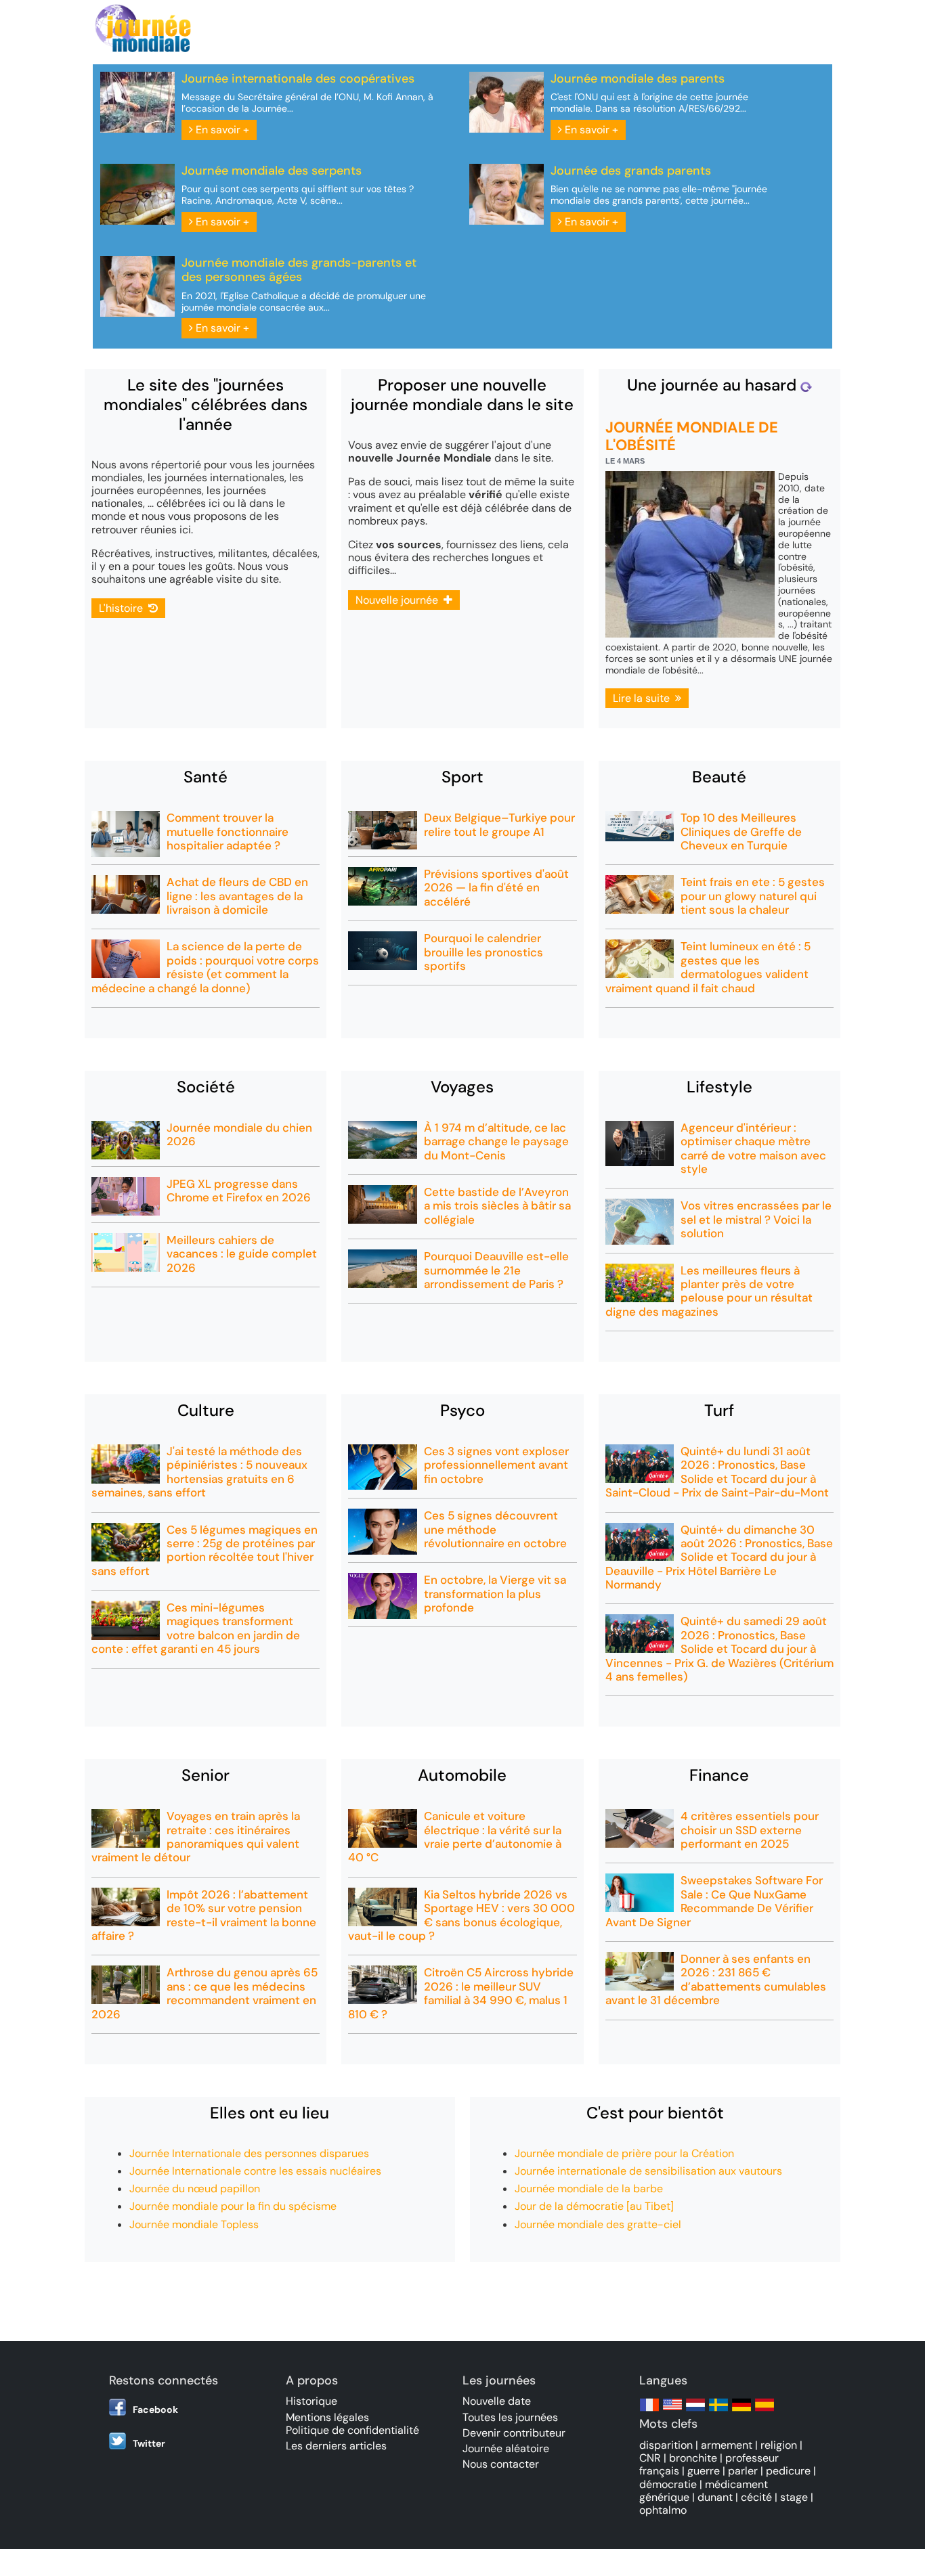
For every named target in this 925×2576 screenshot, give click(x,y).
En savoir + (221, 130)
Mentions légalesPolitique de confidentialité (352, 2424)
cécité (756, 2497)
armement (727, 2445)
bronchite (693, 2458)
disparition (666, 2445)
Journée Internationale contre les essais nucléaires (255, 2171)
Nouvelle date (497, 2401)
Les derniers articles (336, 2446)
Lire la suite (644, 698)
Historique (311, 2401)
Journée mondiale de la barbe (589, 2189)
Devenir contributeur (514, 2433)
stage (794, 2497)
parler (743, 2471)
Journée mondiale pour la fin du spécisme (233, 2206)
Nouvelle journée (400, 600)
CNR (650, 2458)
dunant (715, 2497)
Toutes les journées (510, 2417)
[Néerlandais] (695, 2411)
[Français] (649, 2411)
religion (779, 2445)
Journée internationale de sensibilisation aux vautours (648, 2171)
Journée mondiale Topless (194, 2224)
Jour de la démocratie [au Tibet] (594, 2206)
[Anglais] (672, 2411)
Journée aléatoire (506, 2448)
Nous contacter (501, 2464)
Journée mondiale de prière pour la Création (624, 2153)
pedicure (788, 2471)
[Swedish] (718, 2411)
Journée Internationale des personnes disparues (249, 2153)
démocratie (668, 2484)
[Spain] (765, 2411)
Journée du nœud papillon (195, 2189)
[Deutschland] (741, 2411)
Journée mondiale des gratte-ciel (598, 2224)
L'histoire (124, 608)
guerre (704, 2471)
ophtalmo (663, 2510)
